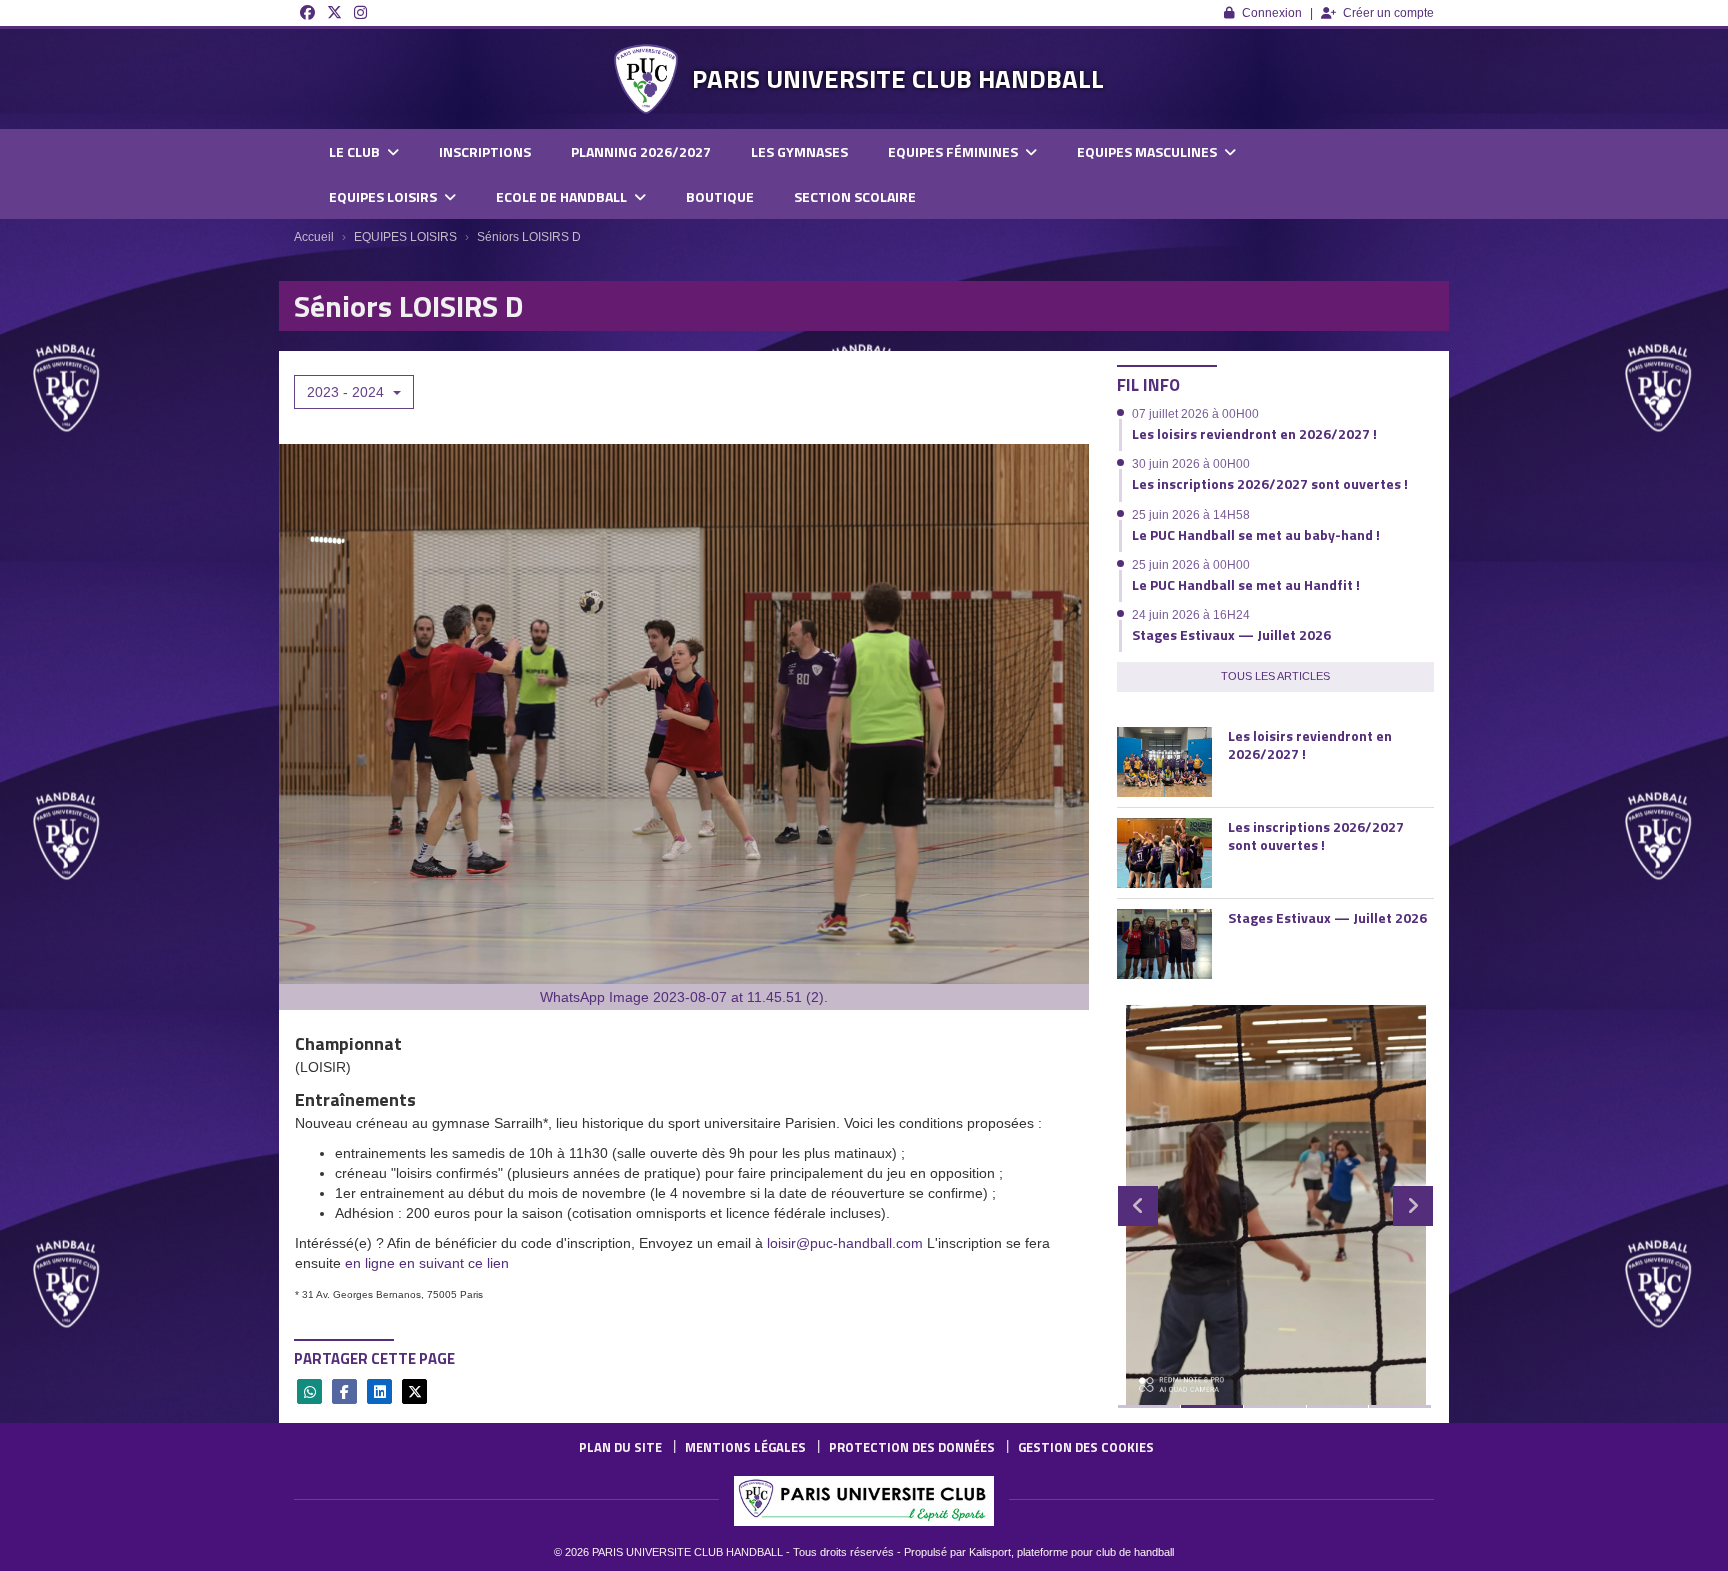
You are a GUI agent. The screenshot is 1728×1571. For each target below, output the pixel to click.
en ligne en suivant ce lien (427, 1263)
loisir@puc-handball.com (845, 1243)
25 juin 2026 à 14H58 (1191, 515)
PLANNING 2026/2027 (641, 151)
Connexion (1272, 13)
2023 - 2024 (347, 392)
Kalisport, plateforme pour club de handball (1071, 1552)
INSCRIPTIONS (485, 151)
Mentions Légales (745, 1447)
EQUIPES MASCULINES (1148, 151)
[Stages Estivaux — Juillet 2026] (1164, 944)
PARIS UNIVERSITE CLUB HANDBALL (898, 78)
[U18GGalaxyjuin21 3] (1275, 1205)
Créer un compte (1388, 13)
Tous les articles (1275, 676)
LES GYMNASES (799, 151)
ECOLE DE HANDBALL (563, 196)
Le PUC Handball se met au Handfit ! (1246, 584)
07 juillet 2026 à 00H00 (1195, 414)
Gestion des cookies (1086, 1447)
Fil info (1148, 385)
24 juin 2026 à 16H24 (1191, 615)
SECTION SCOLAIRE (855, 196)
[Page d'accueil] (645, 79)
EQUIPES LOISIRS (384, 196)
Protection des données (912, 1447)
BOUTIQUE (720, 196)
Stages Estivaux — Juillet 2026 (1231, 634)
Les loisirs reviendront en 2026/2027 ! (1254, 433)
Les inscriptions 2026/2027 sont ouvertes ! (1270, 483)
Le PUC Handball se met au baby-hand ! (1256, 534)
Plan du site (620, 1447)
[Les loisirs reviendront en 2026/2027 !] (1164, 762)
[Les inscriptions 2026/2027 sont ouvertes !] (1164, 853)
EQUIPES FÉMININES (954, 151)
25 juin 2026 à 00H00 (1191, 565)
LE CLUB (356, 151)
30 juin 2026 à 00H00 (1191, 464)
